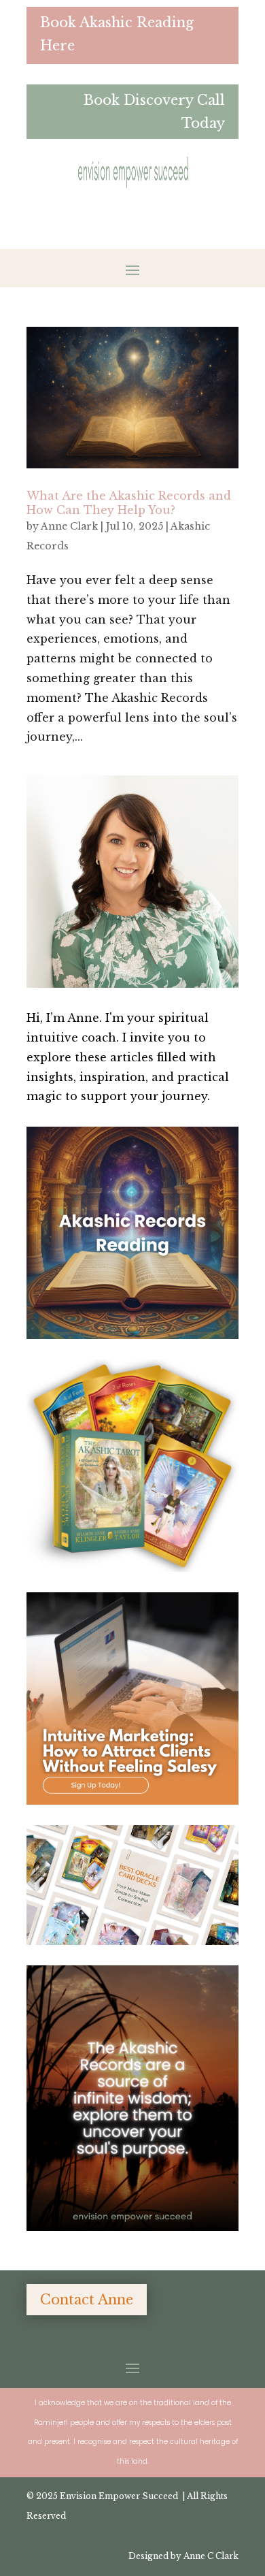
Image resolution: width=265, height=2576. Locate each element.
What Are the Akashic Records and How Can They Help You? (129, 503)
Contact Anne (87, 2300)
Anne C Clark (211, 2556)
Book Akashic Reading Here (117, 34)
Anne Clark (69, 526)
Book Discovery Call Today (154, 112)
